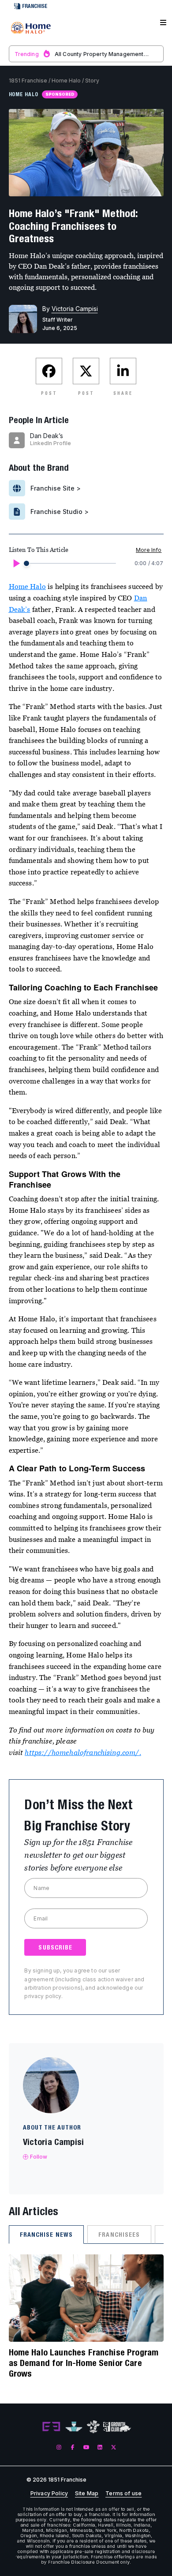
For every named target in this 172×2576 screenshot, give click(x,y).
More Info (149, 550)
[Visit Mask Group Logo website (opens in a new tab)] (93, 2427)
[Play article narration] (16, 563)
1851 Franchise (28, 81)
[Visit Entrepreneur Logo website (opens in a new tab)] (51, 2427)
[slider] (26, 563)
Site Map (87, 2494)
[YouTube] (86, 2447)
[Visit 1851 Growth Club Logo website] (117, 2427)
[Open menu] (163, 23)
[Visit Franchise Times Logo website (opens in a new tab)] (74, 2427)
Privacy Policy (49, 2494)
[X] (114, 2447)
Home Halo (66, 81)
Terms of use (123, 2494)
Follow (39, 2157)
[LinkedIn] (100, 2447)
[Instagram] (59, 2447)
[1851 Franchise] (31, 28)
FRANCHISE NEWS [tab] (47, 2235)
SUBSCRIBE (55, 1947)
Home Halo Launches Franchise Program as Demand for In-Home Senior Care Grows (84, 2363)
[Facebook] (73, 2447)
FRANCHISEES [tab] (119, 2235)
